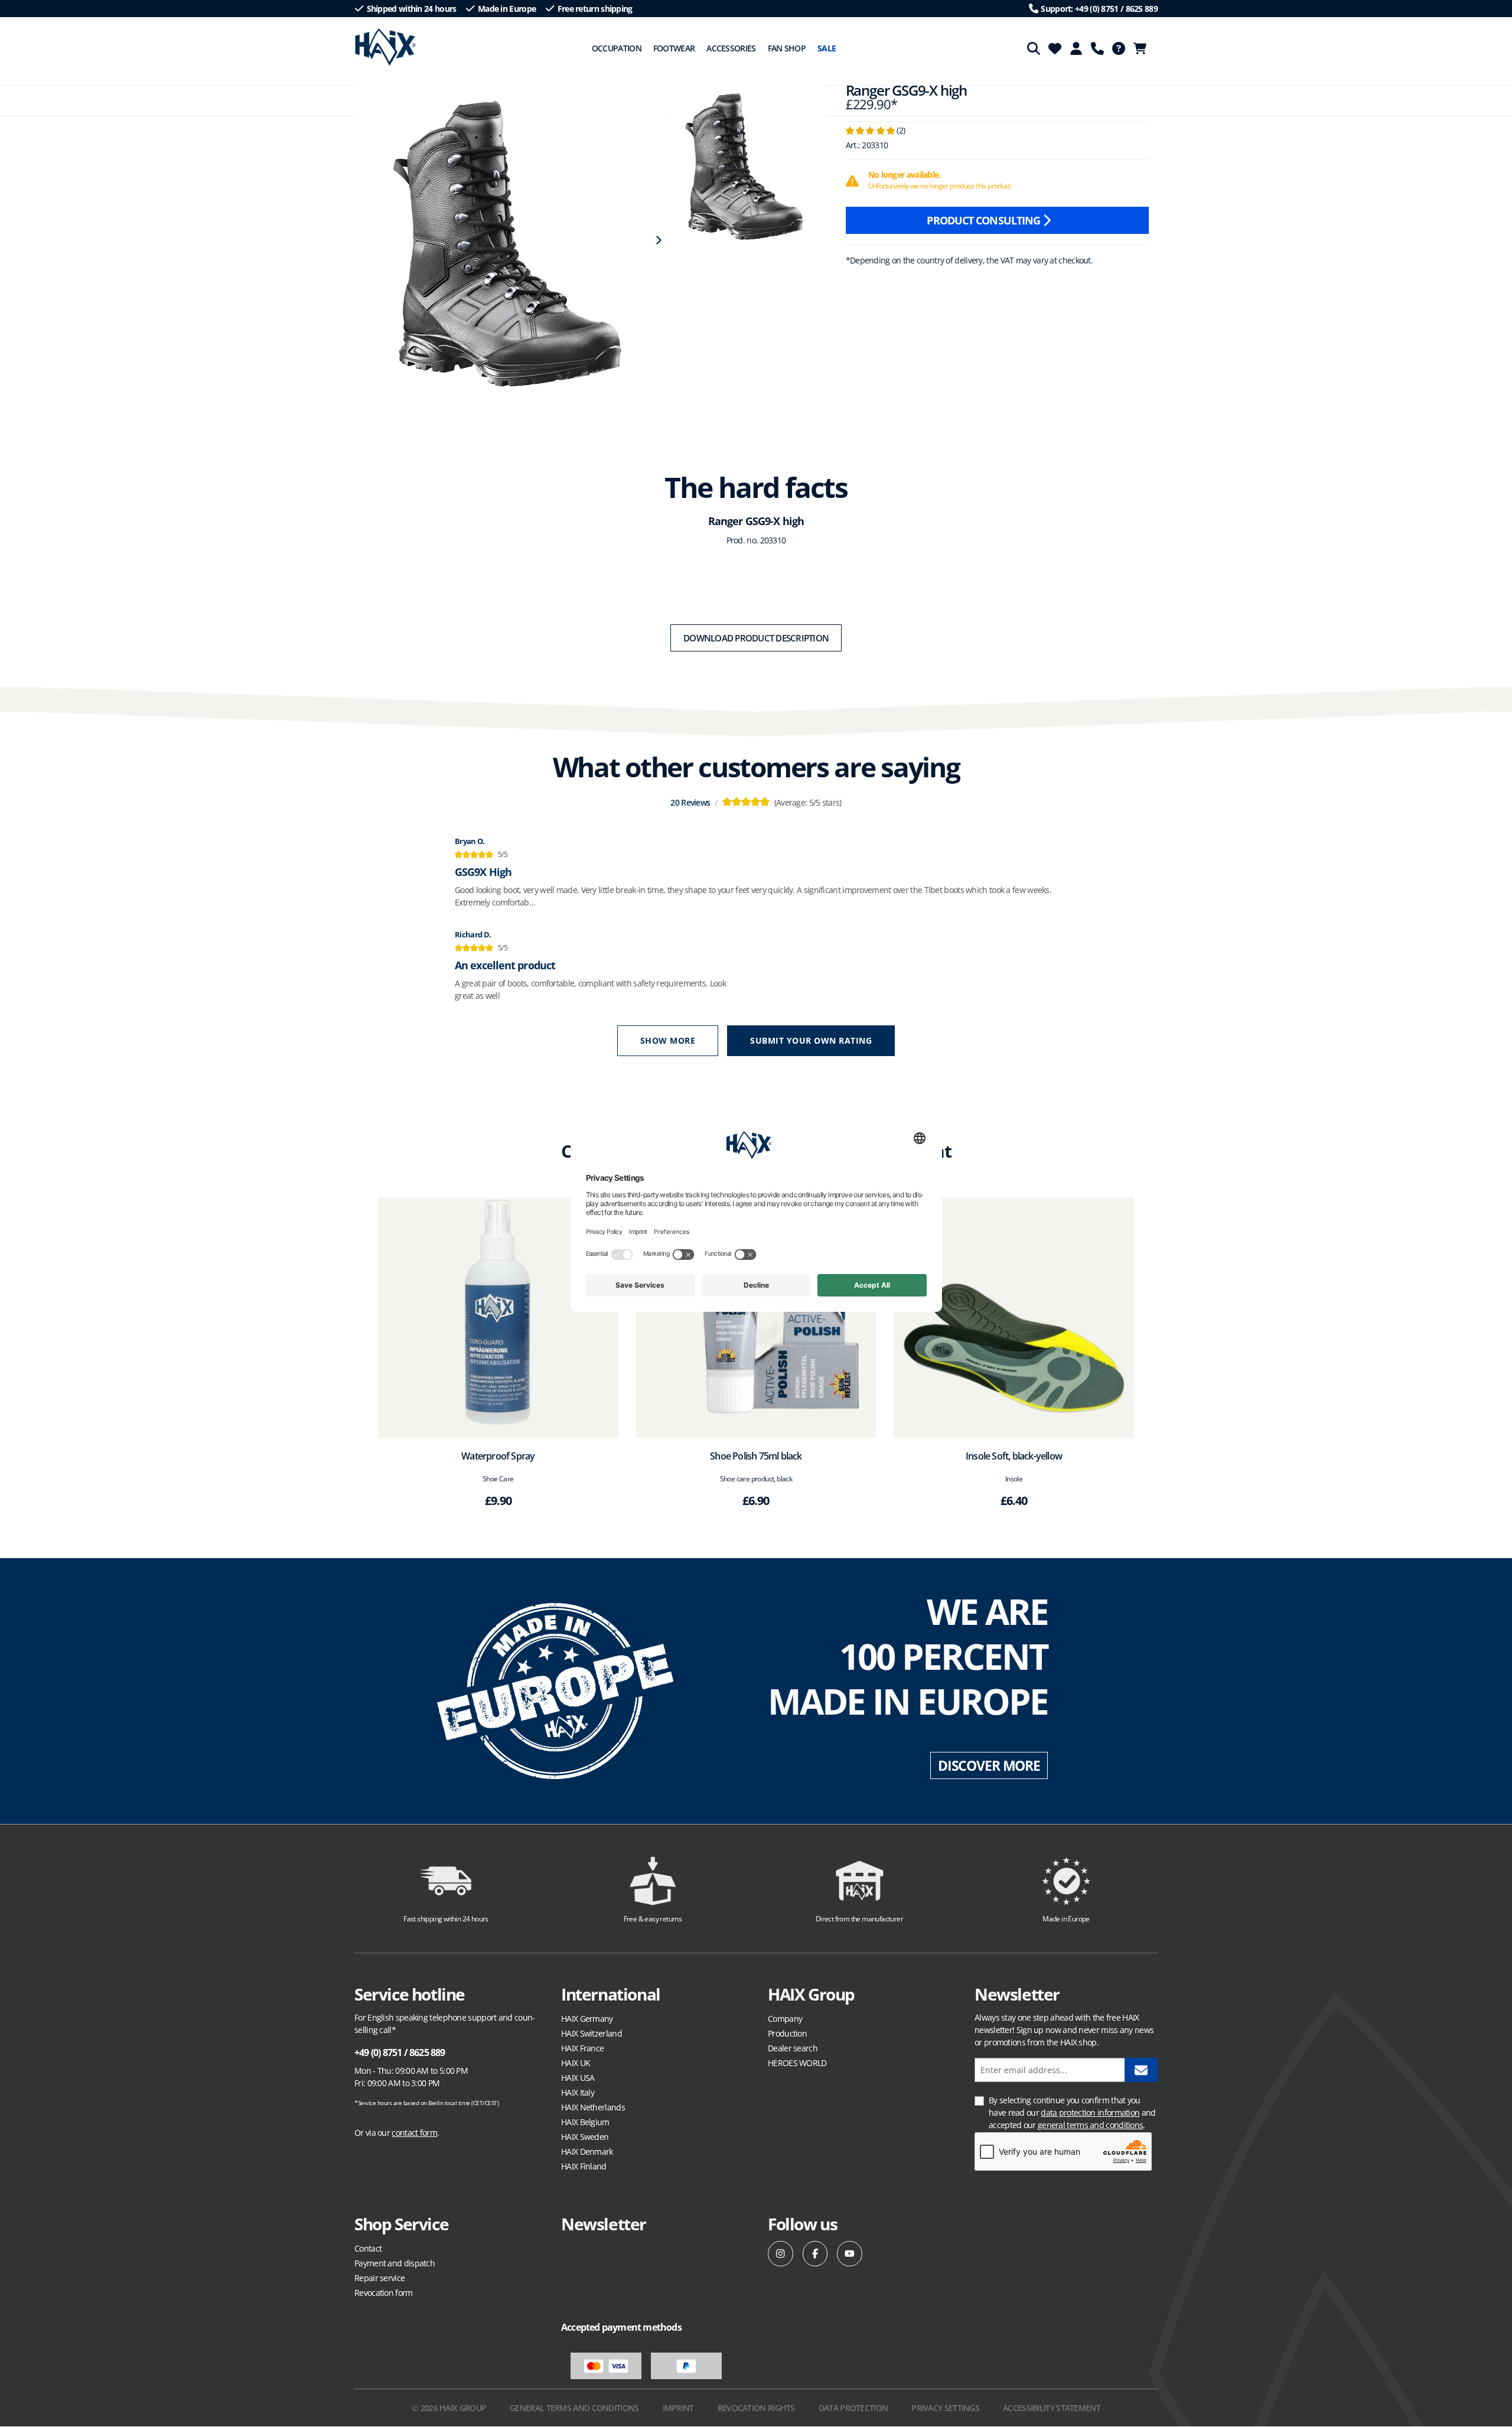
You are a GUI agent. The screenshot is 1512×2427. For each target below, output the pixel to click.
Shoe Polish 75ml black (756, 1456)
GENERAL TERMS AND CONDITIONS (574, 2408)
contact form (414, 2133)
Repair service (379, 2278)
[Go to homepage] (385, 47)
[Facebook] (815, 2254)
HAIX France (582, 2048)
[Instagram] (781, 2254)
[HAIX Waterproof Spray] (498, 1318)
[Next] (658, 240)
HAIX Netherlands (593, 2107)
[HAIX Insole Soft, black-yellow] (1014, 1318)
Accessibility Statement (1052, 2408)
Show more (668, 1040)
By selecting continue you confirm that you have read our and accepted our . (1072, 2112)
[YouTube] (850, 2254)
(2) (875, 130)
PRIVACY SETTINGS (945, 2408)
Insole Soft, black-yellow (1014, 1456)
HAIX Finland (584, 2166)
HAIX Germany (587, 2019)
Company (785, 2019)
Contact (368, 2248)
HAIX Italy (578, 2092)
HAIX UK (576, 2063)
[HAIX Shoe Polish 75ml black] (756, 1318)
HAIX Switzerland (592, 2033)
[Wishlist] (1055, 48)
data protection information (1090, 2112)
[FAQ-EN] (1119, 48)
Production (787, 2033)
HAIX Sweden (585, 2137)
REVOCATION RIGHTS (756, 2408)
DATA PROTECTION (853, 2408)
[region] (503, 240)
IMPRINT (678, 2408)
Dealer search (793, 2048)
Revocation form (384, 2293)
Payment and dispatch (395, 2263)
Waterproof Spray (498, 1456)
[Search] (1034, 48)
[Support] (1097, 48)
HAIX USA (578, 2078)
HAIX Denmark (587, 2151)
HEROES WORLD (797, 2063)
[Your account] (1076, 48)
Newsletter (604, 2224)
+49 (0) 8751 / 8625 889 (400, 2053)
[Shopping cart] (1143, 48)
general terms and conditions (1090, 2125)
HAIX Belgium (585, 2122)
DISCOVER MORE (989, 1765)
